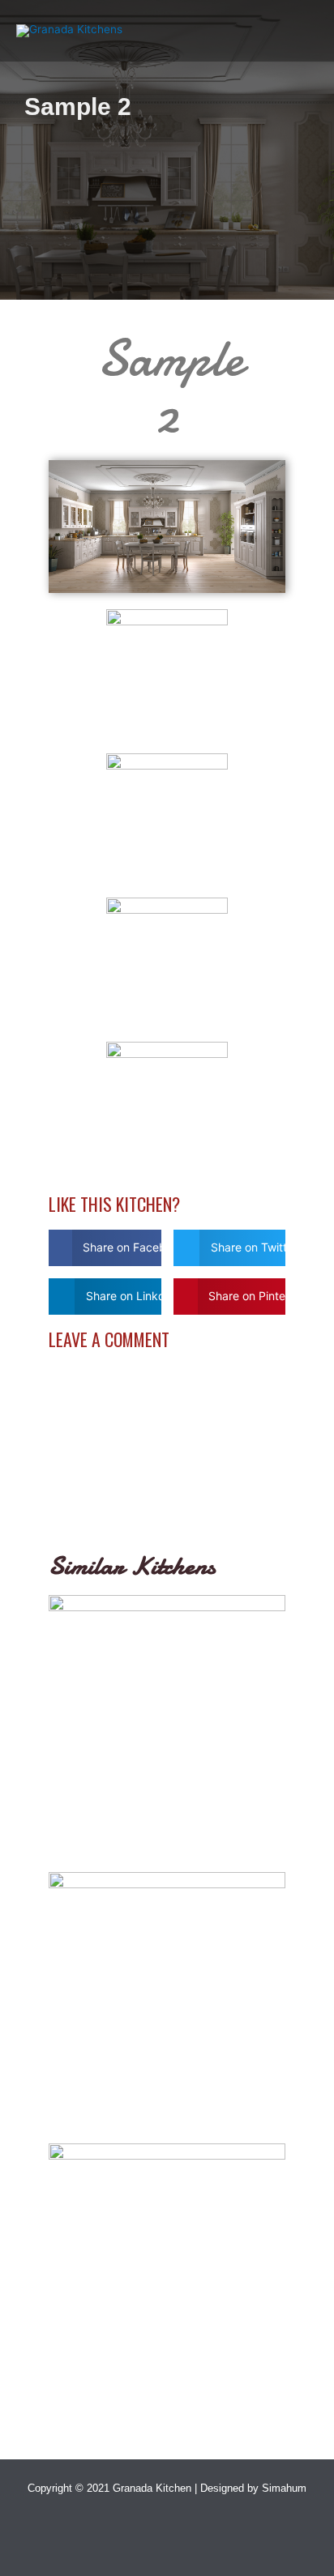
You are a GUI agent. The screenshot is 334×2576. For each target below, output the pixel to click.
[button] (105, 1248)
